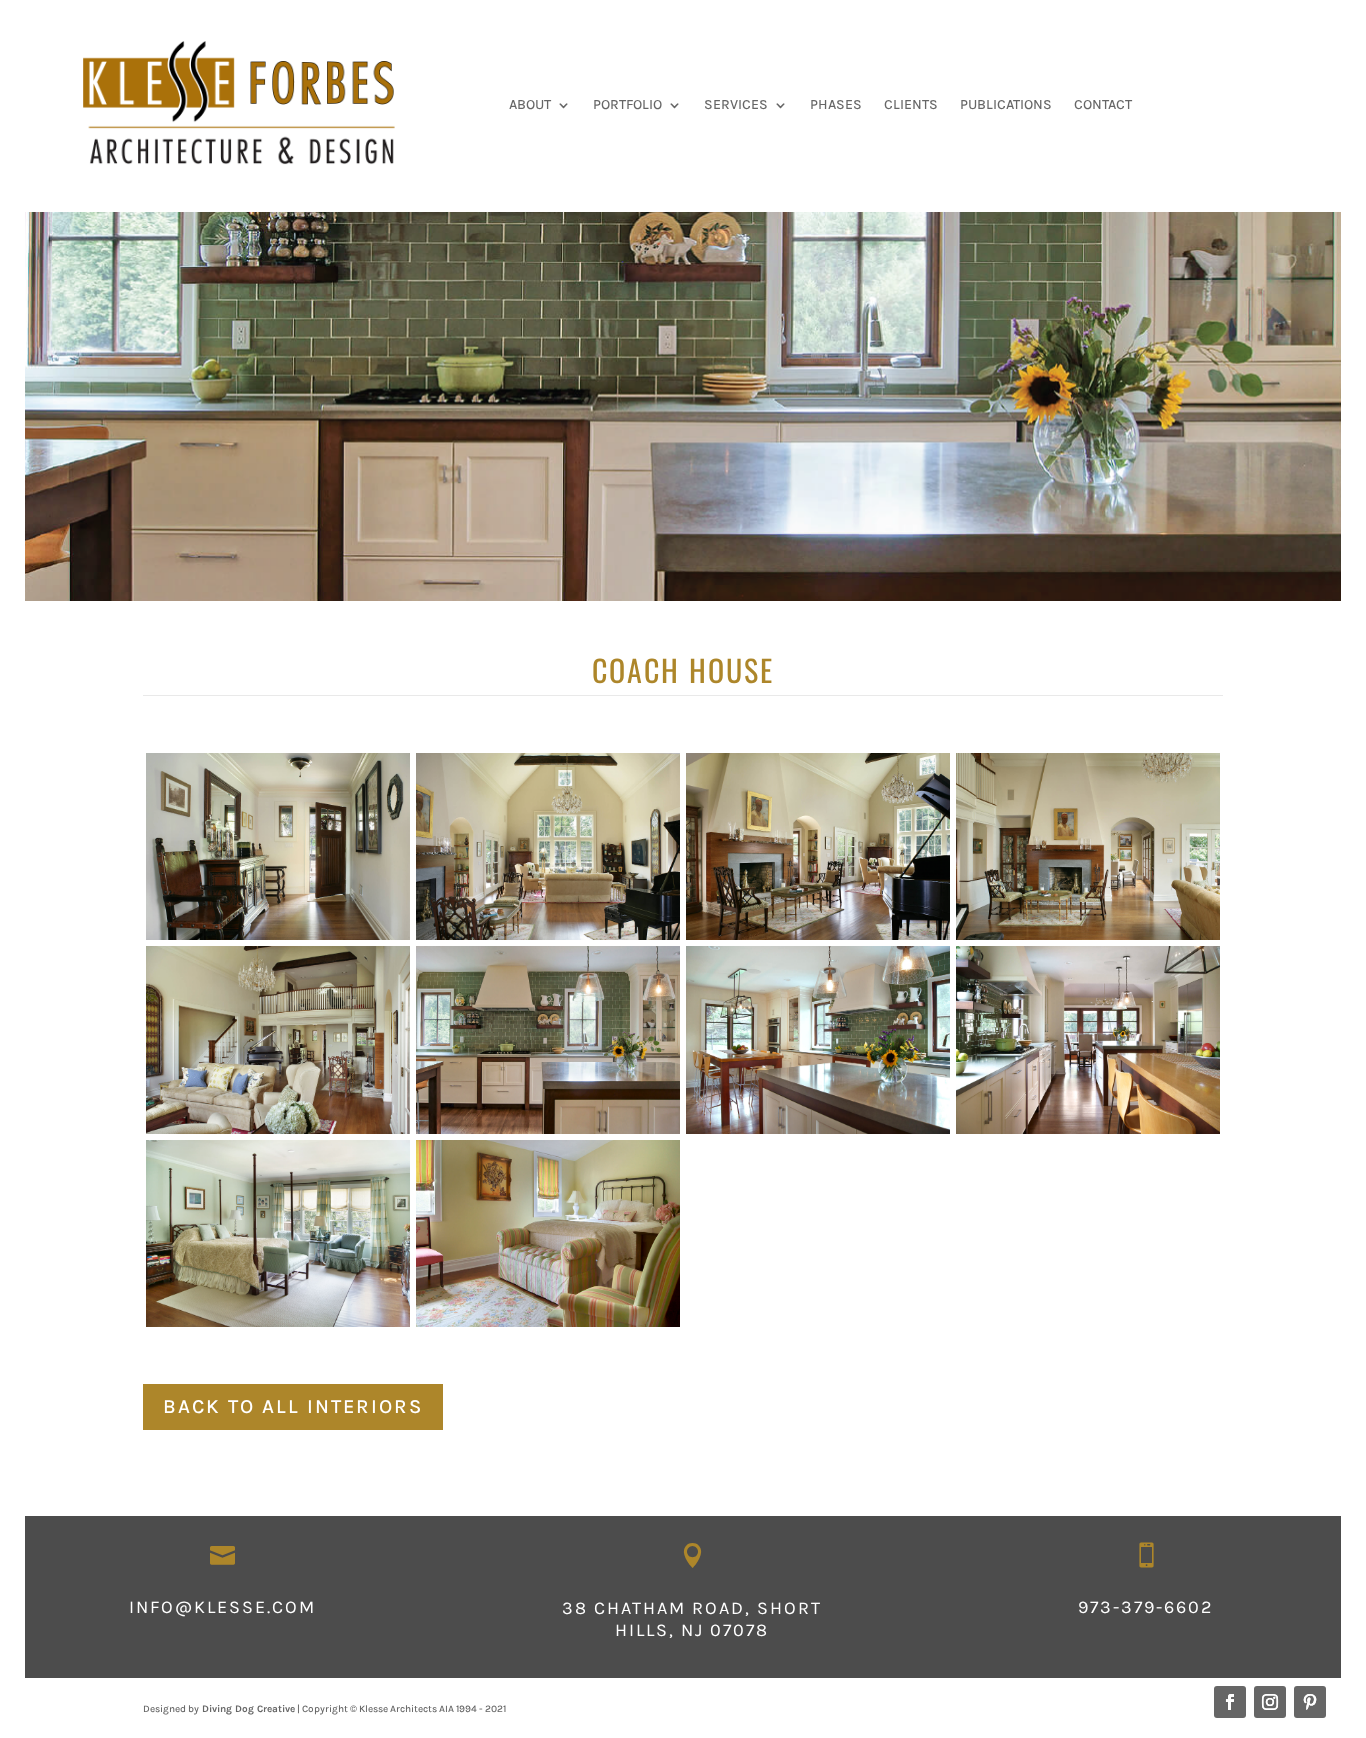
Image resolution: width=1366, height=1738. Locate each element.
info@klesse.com (222, 1607)
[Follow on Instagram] (1270, 1702)
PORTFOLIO (627, 105)
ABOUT (530, 105)
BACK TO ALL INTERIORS (293, 1406)
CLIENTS (911, 105)
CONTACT (1103, 105)
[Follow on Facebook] (1230, 1702)
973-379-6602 (1145, 1607)
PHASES (836, 105)
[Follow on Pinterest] (1310, 1702)
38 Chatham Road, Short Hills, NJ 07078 (692, 1619)
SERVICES (736, 105)
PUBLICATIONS (1006, 105)
